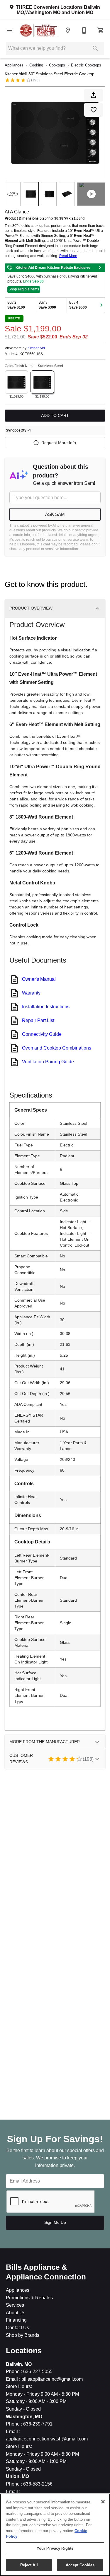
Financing (16, 2320)
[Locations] (68, 30)
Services (15, 2305)
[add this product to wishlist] (94, 110)
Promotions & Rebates (29, 2298)
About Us (16, 2313)
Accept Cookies (80, 2565)
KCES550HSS (31, 354)
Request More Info (59, 443)
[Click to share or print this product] (94, 95)
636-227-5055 (37, 2372)
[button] (9, 30)
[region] (55, 2535)
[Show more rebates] (101, 305)
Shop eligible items (24, 289)
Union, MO (17, 2476)
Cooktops (57, 65)
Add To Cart (55, 415)
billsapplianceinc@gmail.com (51, 2379)
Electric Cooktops (86, 65)
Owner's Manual (39, 979)
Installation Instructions (46, 1007)
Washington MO (43, 12)
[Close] (103, 2502)
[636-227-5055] (84, 30)
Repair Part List (38, 1020)
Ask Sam (55, 514)
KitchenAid (36, 348)
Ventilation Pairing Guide (48, 1062)
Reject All (29, 2565)
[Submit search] (95, 48)
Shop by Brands (23, 2335)
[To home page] (39, 30)
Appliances (14, 65)
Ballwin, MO (19, 2364)
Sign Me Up (55, 2222)
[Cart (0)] (101, 30)
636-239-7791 (37, 2424)
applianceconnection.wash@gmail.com (47, 2439)
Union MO (82, 12)
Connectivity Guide (42, 1034)
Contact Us (17, 2328)
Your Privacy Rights (55, 2548)
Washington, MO (24, 2417)
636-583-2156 (37, 2484)
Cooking (36, 65)
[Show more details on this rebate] (100, 268)
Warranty (31, 993)
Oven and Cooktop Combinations (57, 1048)
